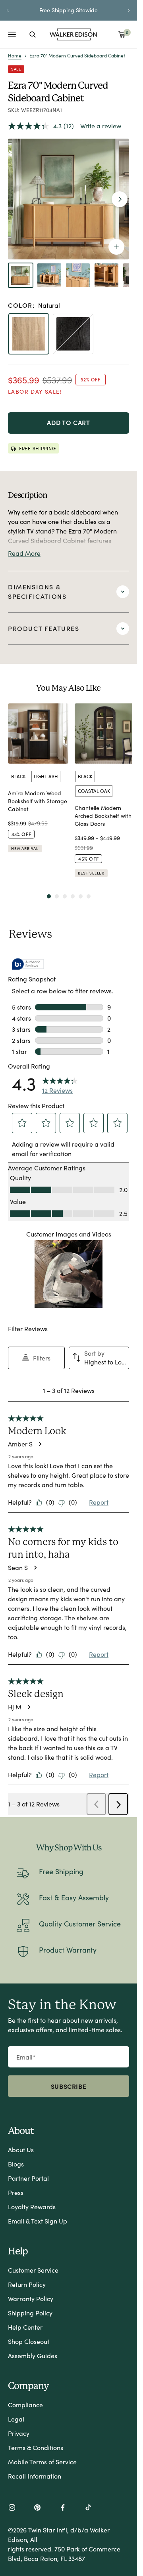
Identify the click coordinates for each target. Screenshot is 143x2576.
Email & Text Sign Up (38, 2221)
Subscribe (69, 2086)
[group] (38, 794)
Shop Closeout (29, 2341)
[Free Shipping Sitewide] (69, 10)
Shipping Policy (30, 2313)
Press (16, 2192)
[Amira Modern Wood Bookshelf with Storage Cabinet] (38, 734)
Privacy (19, 2433)
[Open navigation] (12, 34)
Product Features (44, 628)
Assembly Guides (33, 2356)
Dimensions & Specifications (37, 592)
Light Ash (46, 776)
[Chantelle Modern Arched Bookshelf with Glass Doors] (105, 734)
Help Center (25, 2327)
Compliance (25, 2405)
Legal (16, 2419)
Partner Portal (28, 2178)
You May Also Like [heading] (69, 688)
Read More (24, 553)
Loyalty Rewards (32, 2207)
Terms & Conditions (36, 2447)
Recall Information (35, 2476)
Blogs (16, 2164)
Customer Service (33, 2270)
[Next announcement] (129, 10)
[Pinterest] (37, 2508)
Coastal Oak (94, 791)
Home (15, 55)
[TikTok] (88, 2508)
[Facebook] (63, 2508)
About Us (21, 2150)
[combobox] (33, 34)
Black (18, 776)
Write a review (101, 126)
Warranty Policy (31, 2299)
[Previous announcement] (8, 10)
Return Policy (27, 2284)
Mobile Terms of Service (42, 2462)
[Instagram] (12, 2508)
